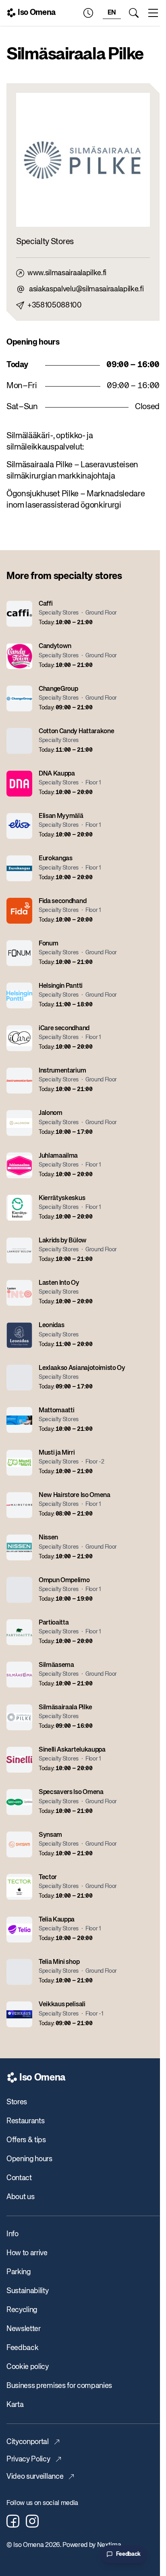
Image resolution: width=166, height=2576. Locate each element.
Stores (17, 2102)
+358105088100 (55, 305)
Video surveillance (35, 2477)
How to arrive (27, 2253)
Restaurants (25, 2121)
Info (12, 2234)
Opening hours (29, 2159)
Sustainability (28, 2291)
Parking (19, 2272)
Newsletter (24, 2329)
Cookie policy (28, 2367)
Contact (19, 2178)
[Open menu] (153, 13)
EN (112, 13)
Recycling (22, 2310)
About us (20, 2197)
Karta (15, 2405)
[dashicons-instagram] (32, 2521)
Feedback (22, 2348)
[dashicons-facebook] (13, 2521)
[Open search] (134, 13)
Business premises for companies (59, 2386)
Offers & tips (26, 2140)
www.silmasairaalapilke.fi (67, 273)
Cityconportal (28, 2442)
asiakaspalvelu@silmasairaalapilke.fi (86, 289)
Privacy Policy (28, 2459)
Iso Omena (37, 13)
